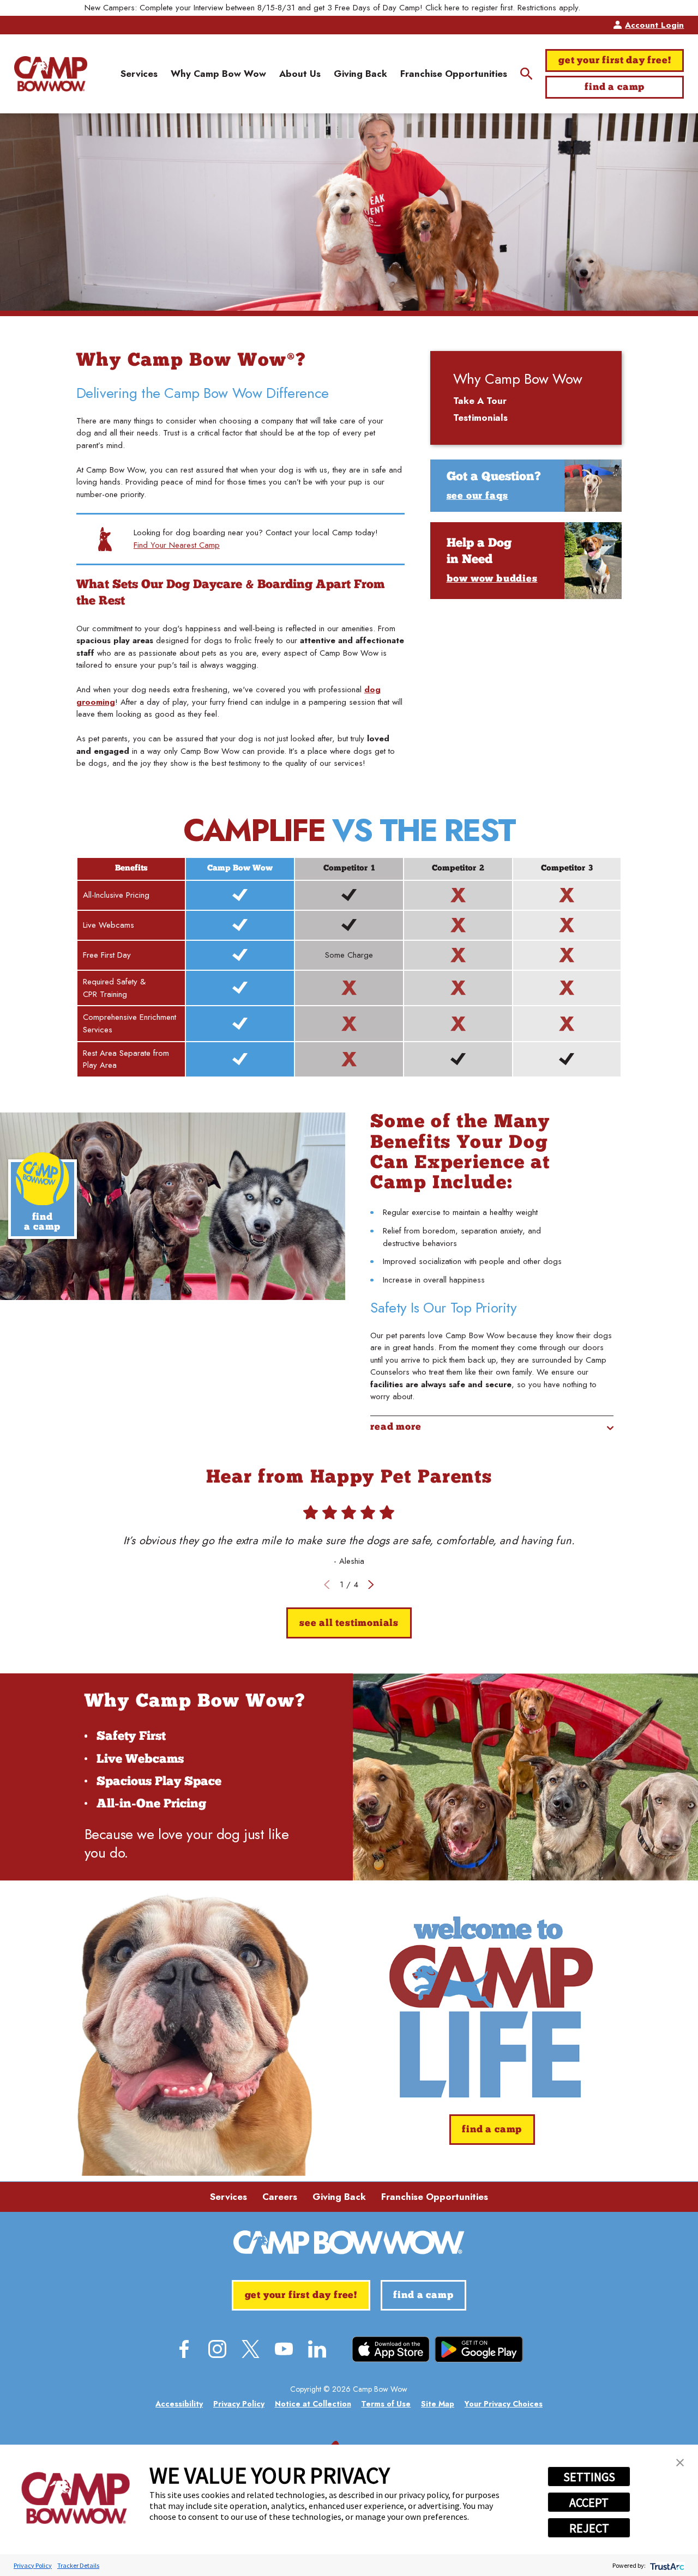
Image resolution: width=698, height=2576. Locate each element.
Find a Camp (615, 87)
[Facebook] (184, 2349)
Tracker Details (78, 2565)
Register (600, 8)
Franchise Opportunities (435, 2197)
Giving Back (339, 2197)
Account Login (654, 25)
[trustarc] (666, 2565)
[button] (680, 2463)
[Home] (51, 74)
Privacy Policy (33, 2565)
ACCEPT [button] (589, 2502)
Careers (280, 2197)
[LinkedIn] (317, 2349)
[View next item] (371, 1585)
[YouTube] (284, 2349)
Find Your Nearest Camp (177, 545)
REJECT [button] (589, 2528)
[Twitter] (251, 2349)
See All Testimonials (349, 1623)
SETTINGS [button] (589, 2477)
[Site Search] (526, 74)
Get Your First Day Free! (615, 61)
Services (228, 2197)
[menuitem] (139, 74)
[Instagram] (217, 2349)
